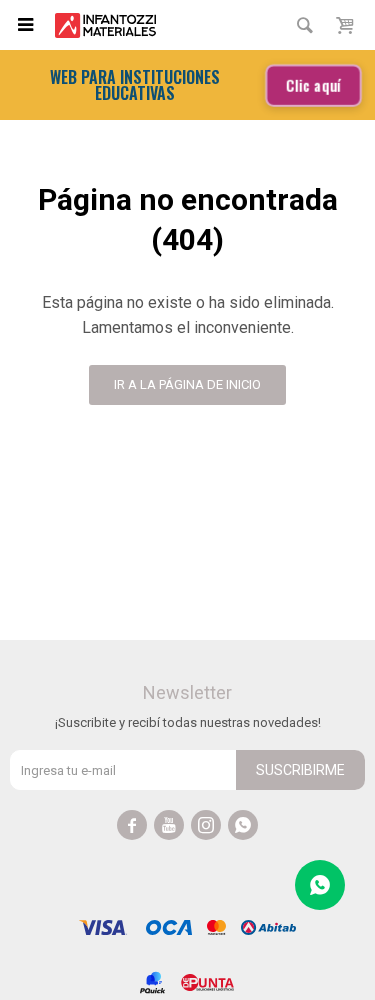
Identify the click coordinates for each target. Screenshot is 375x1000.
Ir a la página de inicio (187, 384)
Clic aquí (313, 85)
